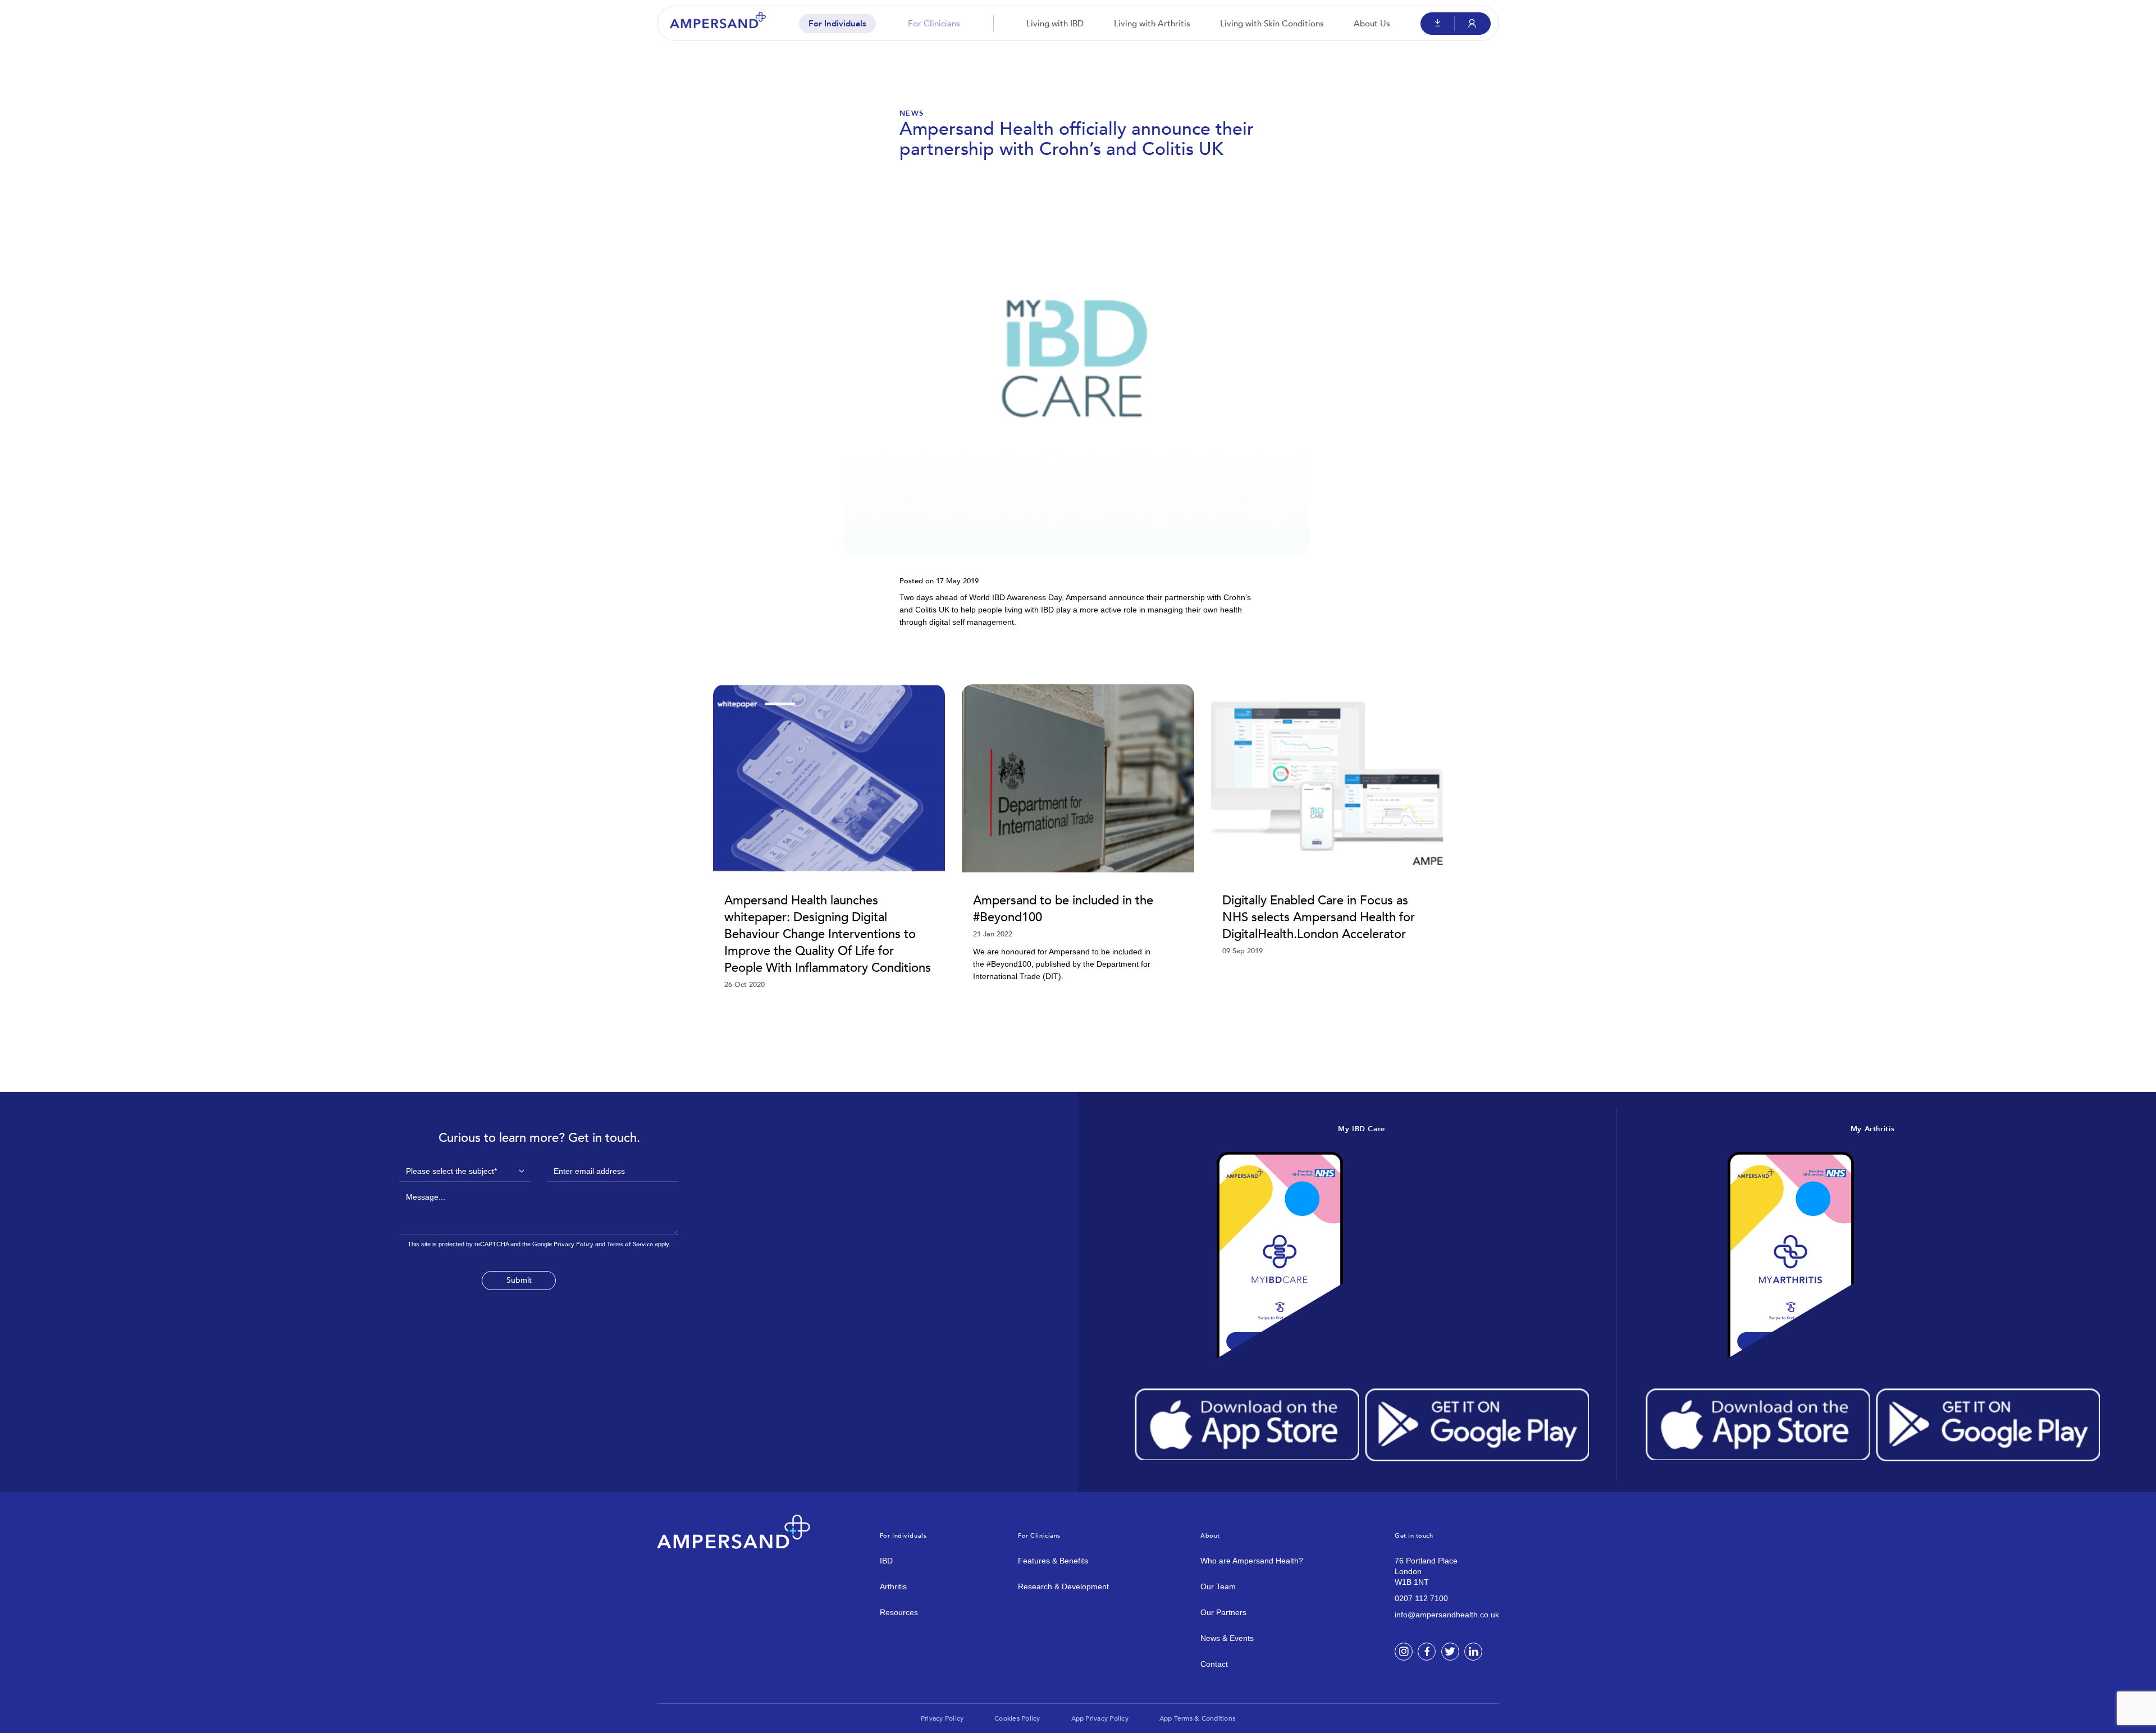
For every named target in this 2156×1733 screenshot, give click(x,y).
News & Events (1227, 1638)
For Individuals (837, 24)
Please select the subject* (451, 1171)
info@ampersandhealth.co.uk (1447, 1615)
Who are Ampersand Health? (1252, 1561)
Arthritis (893, 1586)
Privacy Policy (574, 1244)
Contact (1214, 1664)
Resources (899, 1612)
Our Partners (1223, 1612)
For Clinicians (934, 24)
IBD (886, 1561)
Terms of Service (630, 1244)
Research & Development (1063, 1586)
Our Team (1218, 1586)
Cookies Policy (1017, 1718)
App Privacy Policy (1100, 1718)
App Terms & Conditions (1197, 1718)
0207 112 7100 (1421, 1598)
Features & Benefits (1053, 1561)
